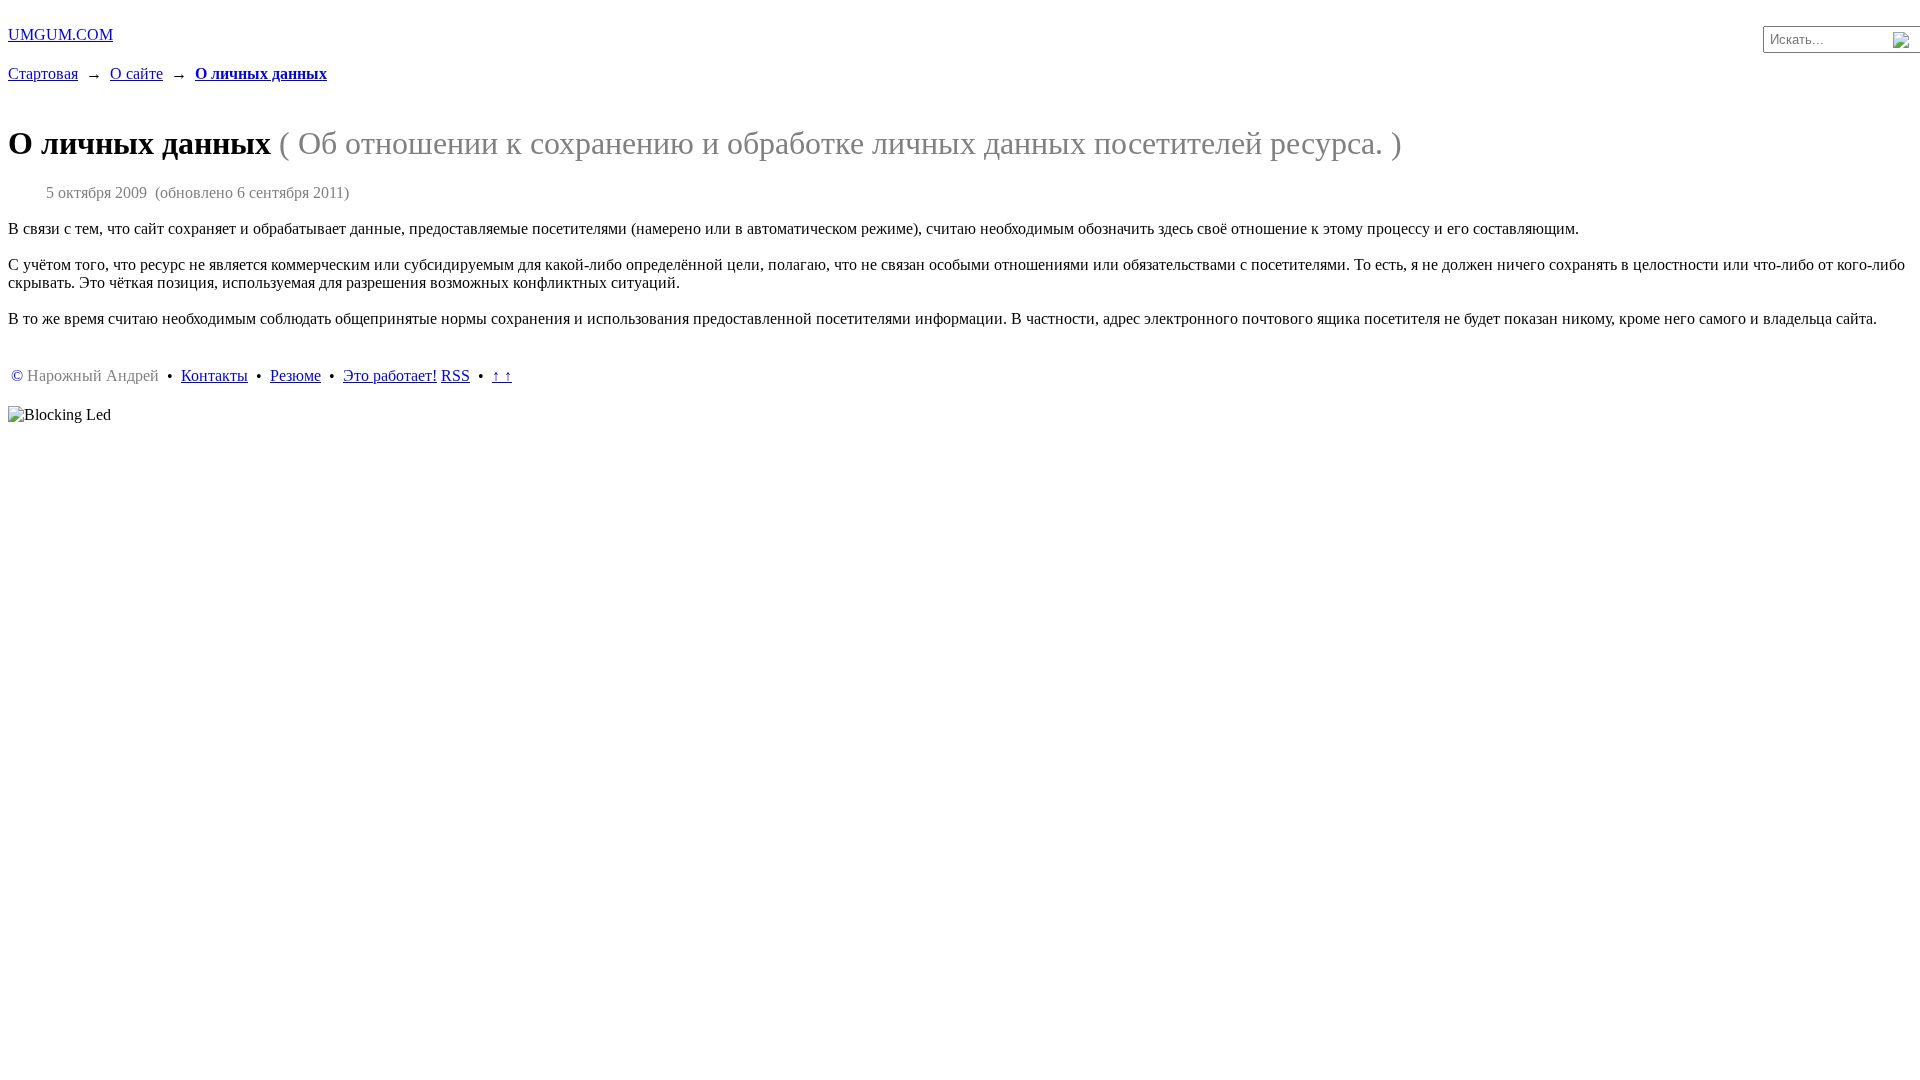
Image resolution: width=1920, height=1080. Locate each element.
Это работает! (390, 375)
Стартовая (43, 73)
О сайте (136, 73)
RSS (455, 375)
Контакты (214, 375)
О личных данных (261, 73)
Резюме (295, 375)
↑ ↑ (502, 375)
